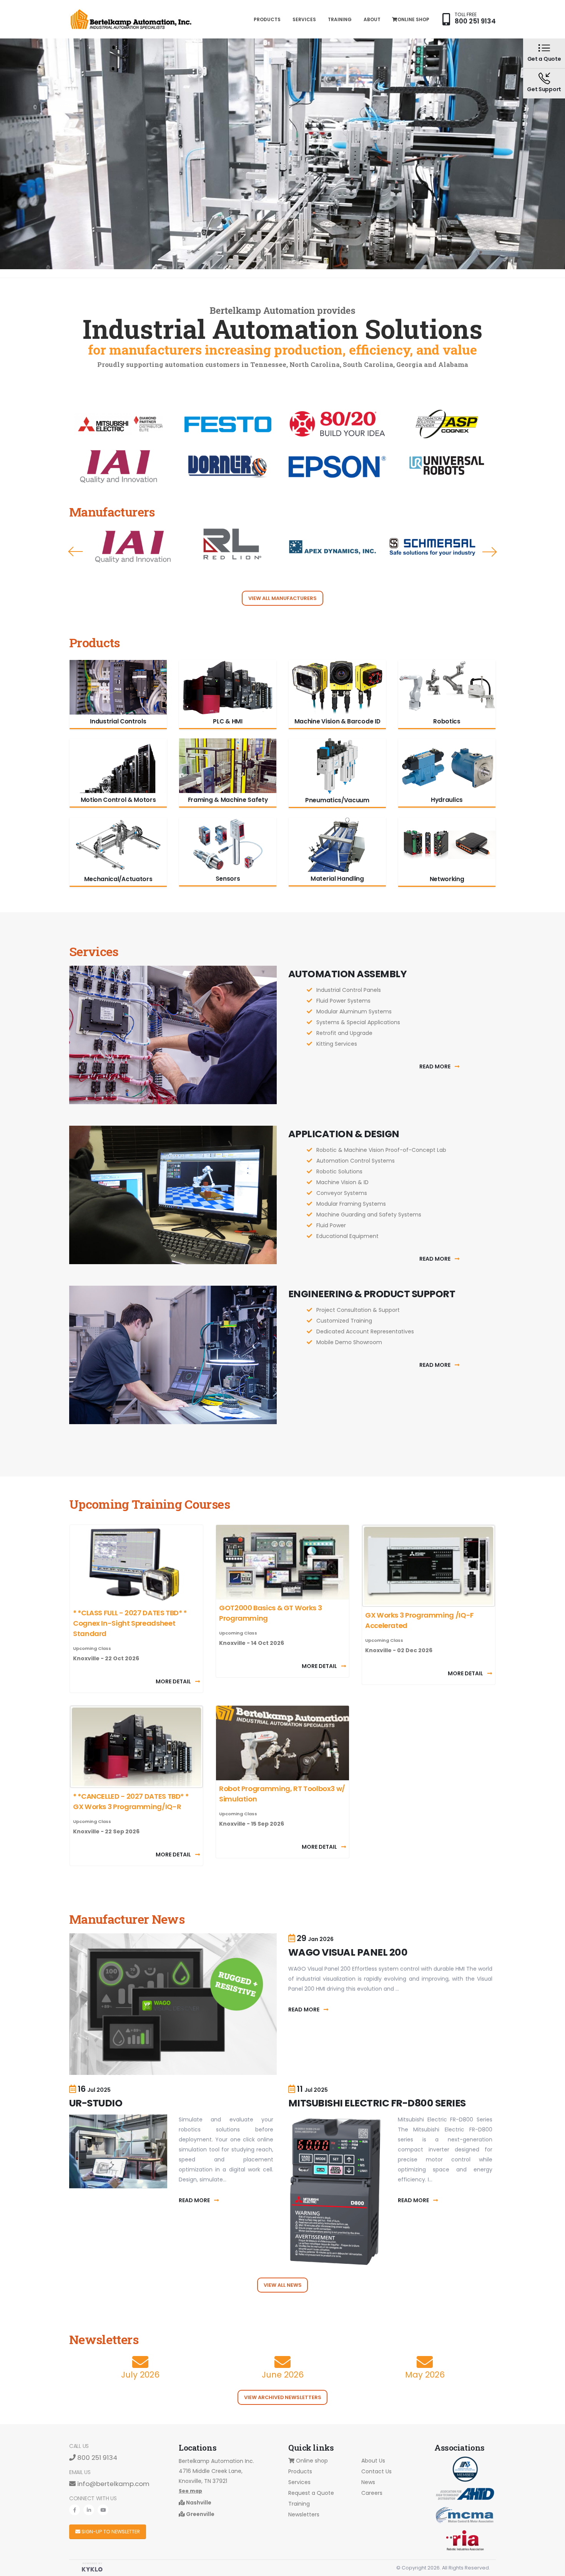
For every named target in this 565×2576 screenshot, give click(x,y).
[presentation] (75, 552)
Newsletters (304, 2514)
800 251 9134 (475, 21)
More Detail (174, 1681)
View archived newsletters (283, 2397)
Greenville (200, 2514)
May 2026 (425, 2375)
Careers (372, 2493)
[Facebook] (75, 2510)
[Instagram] (103, 2510)
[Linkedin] (89, 2510)
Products (267, 19)
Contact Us (376, 2471)
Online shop (413, 19)
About (372, 19)
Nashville (198, 2503)
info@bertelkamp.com (113, 2484)
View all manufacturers (282, 598)
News (368, 2482)
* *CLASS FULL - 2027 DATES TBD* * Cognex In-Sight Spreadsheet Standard (130, 1623)
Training (340, 19)
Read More (435, 1066)
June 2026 (283, 2375)
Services (304, 19)
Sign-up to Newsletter (110, 2532)
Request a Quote (311, 2493)
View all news (283, 2285)
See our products (449, 234)
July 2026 (140, 2375)
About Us (373, 2461)
